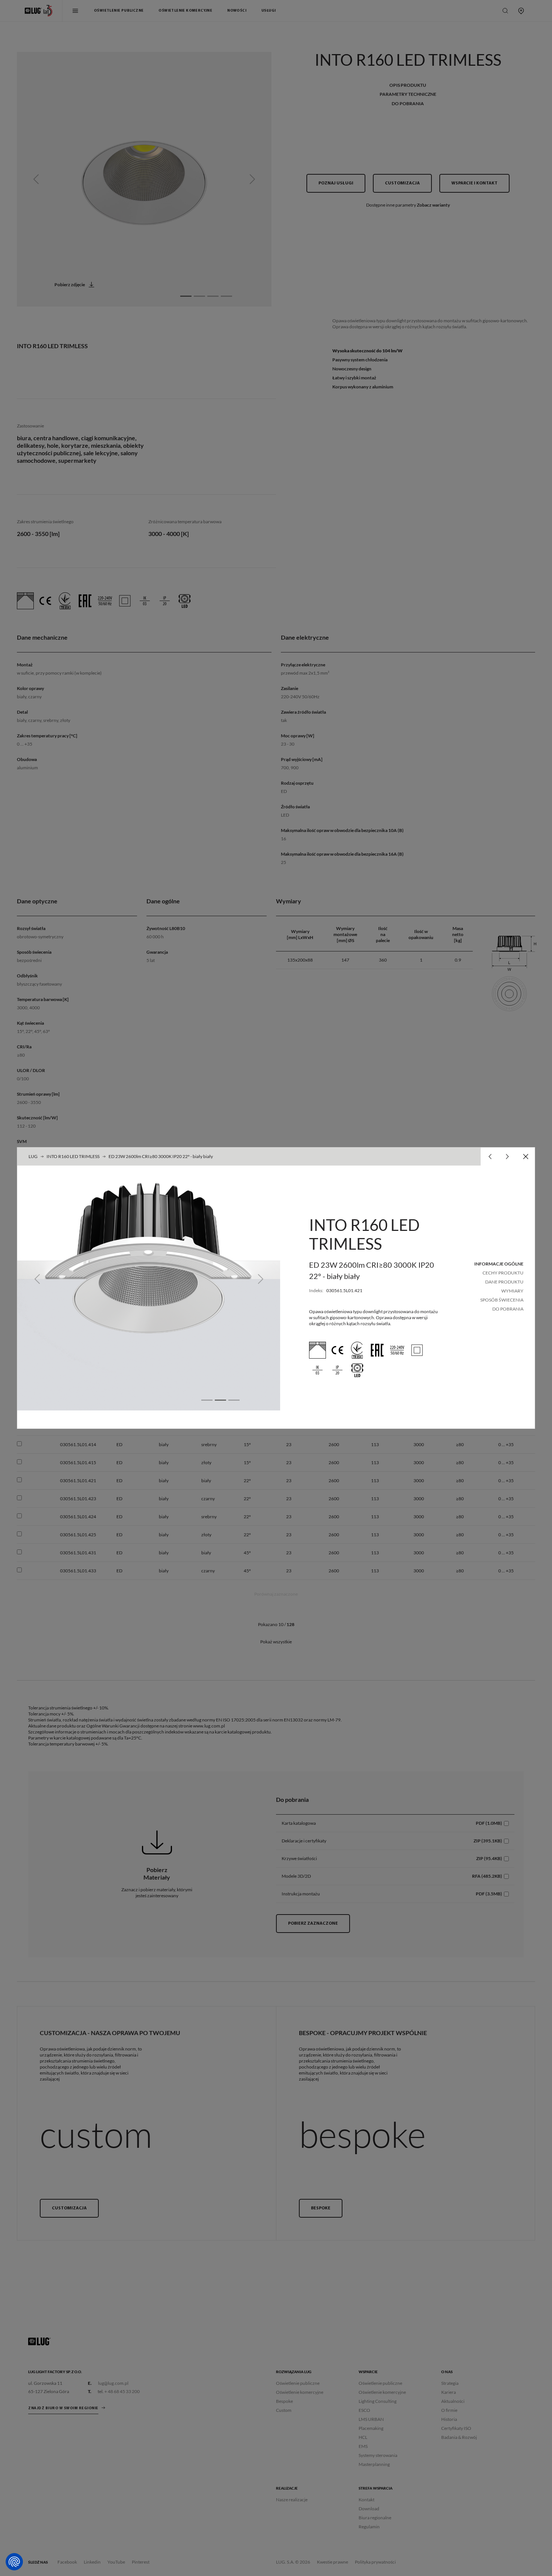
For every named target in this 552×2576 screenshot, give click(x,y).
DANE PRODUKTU (504, 1282)
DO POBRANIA (508, 1309)
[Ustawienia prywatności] (14, 2562)
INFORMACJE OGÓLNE (499, 1264)
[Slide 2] (220, 1400)
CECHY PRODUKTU (503, 1273)
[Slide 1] (207, 1400)
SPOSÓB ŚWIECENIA (502, 1300)
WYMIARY (512, 1291)
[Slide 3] (234, 1400)
